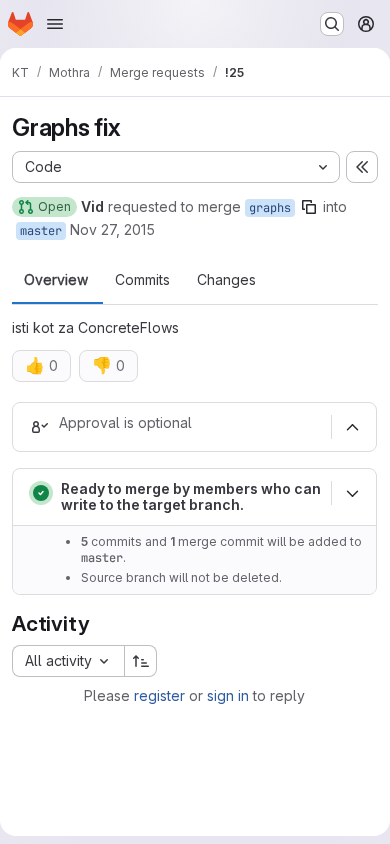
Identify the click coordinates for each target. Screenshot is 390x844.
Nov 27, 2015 (112, 229)
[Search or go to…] (332, 24)
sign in (228, 695)
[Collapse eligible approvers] (352, 427)
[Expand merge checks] (352, 493)
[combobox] (68, 661)
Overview (56, 280)
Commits (142, 280)
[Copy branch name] (309, 207)
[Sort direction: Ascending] (141, 661)
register (159, 695)
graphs (270, 208)
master (41, 231)
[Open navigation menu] (55, 24)
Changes (226, 280)
